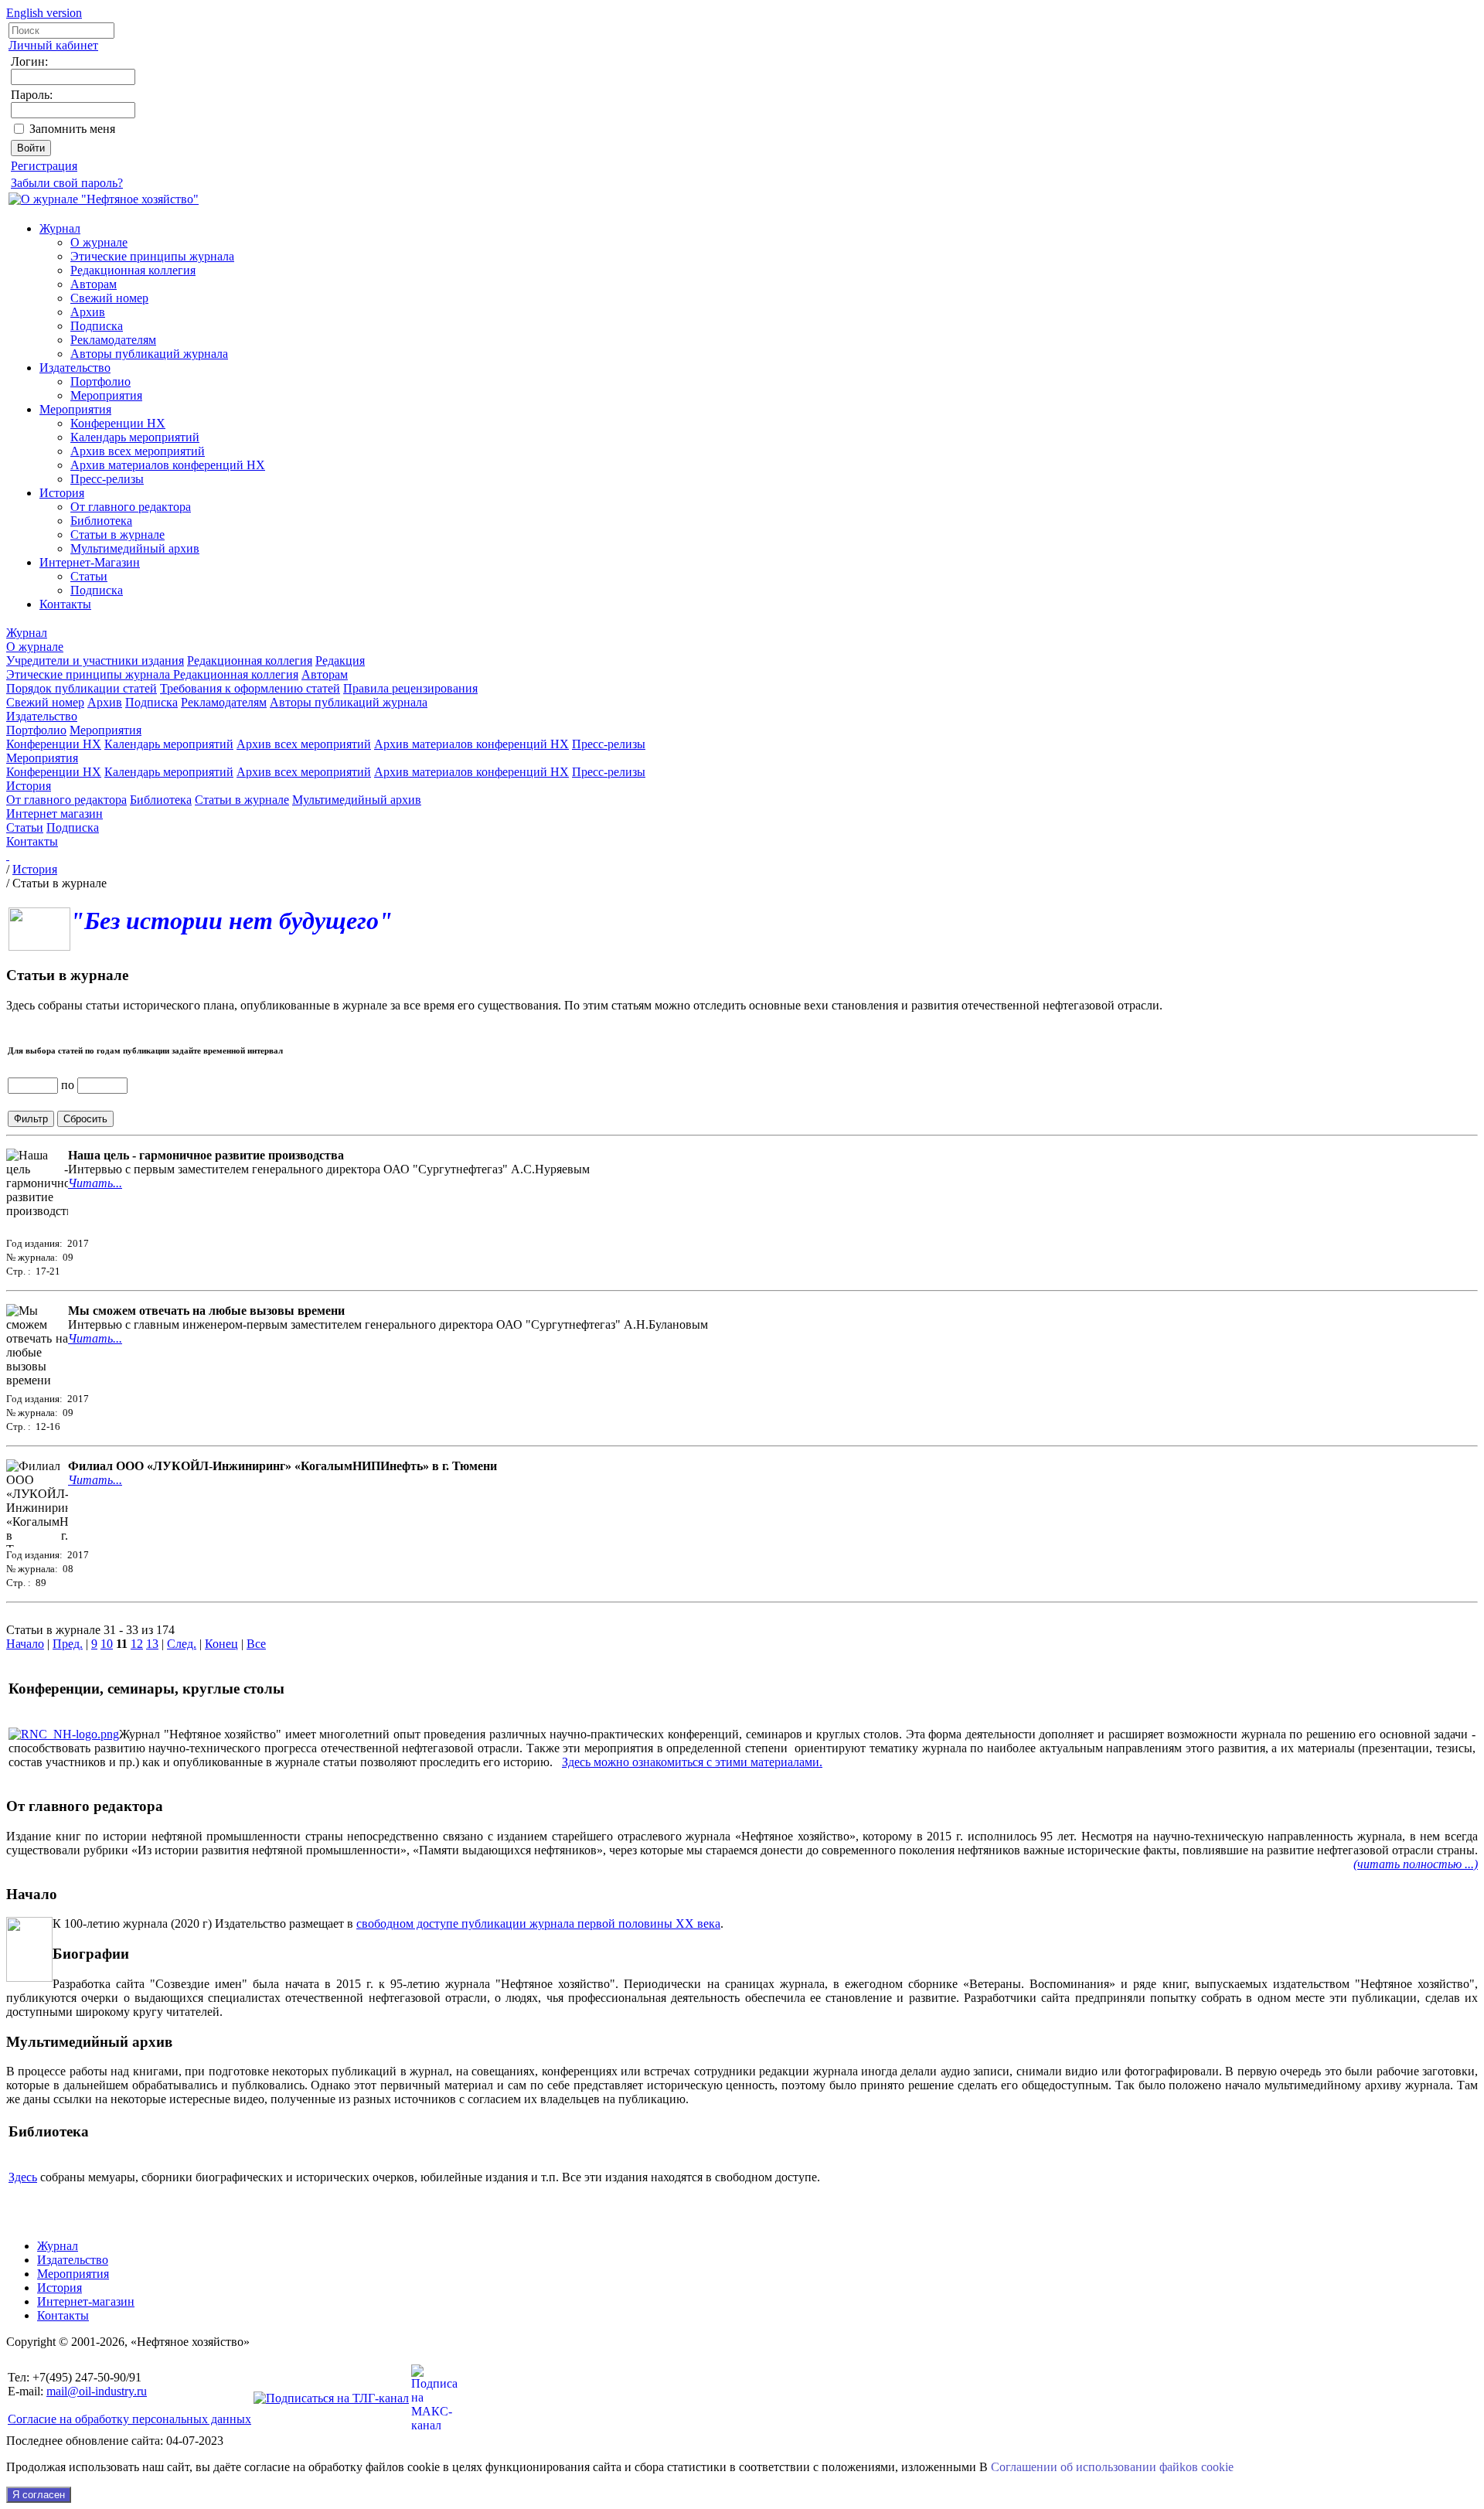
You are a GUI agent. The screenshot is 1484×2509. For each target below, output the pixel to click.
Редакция (340, 660)
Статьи (89, 576)
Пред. (68, 1644)
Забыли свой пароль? (67, 183)
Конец (221, 1644)
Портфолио (100, 381)
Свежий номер (109, 298)
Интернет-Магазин (90, 562)
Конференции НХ (118, 423)
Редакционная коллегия (133, 270)
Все (256, 1644)
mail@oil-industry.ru (97, 2391)
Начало (25, 1644)
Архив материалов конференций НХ (168, 465)
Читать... (95, 1183)
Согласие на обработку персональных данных (129, 2419)
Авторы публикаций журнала (149, 354)
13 (152, 1644)
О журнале (99, 242)
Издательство (75, 368)
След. (182, 1644)
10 (107, 1644)
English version (44, 13)
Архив (88, 312)
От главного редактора (131, 507)
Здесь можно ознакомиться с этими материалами (691, 1762)
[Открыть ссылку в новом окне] (64, 1734)
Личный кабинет (53, 45)
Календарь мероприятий (135, 437)
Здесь (23, 2177)
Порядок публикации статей (82, 688)
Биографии (91, 1954)
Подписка (97, 326)
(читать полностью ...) (1416, 1864)
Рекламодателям (113, 340)
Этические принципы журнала (152, 256)
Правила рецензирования (410, 688)
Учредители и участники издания (95, 660)
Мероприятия (106, 395)
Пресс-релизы (107, 479)
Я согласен (39, 2495)
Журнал (60, 228)
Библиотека (101, 521)
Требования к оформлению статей (250, 688)
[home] (8, 855)
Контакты (65, 604)
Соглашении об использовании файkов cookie (1112, 2467)
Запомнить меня (72, 129)
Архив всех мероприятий (138, 451)
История (62, 493)
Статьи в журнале (117, 534)
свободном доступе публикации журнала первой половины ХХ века (538, 1923)
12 (137, 1644)
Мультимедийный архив (135, 548)
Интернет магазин (54, 814)
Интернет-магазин (86, 2301)
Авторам (94, 284)
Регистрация (44, 166)
